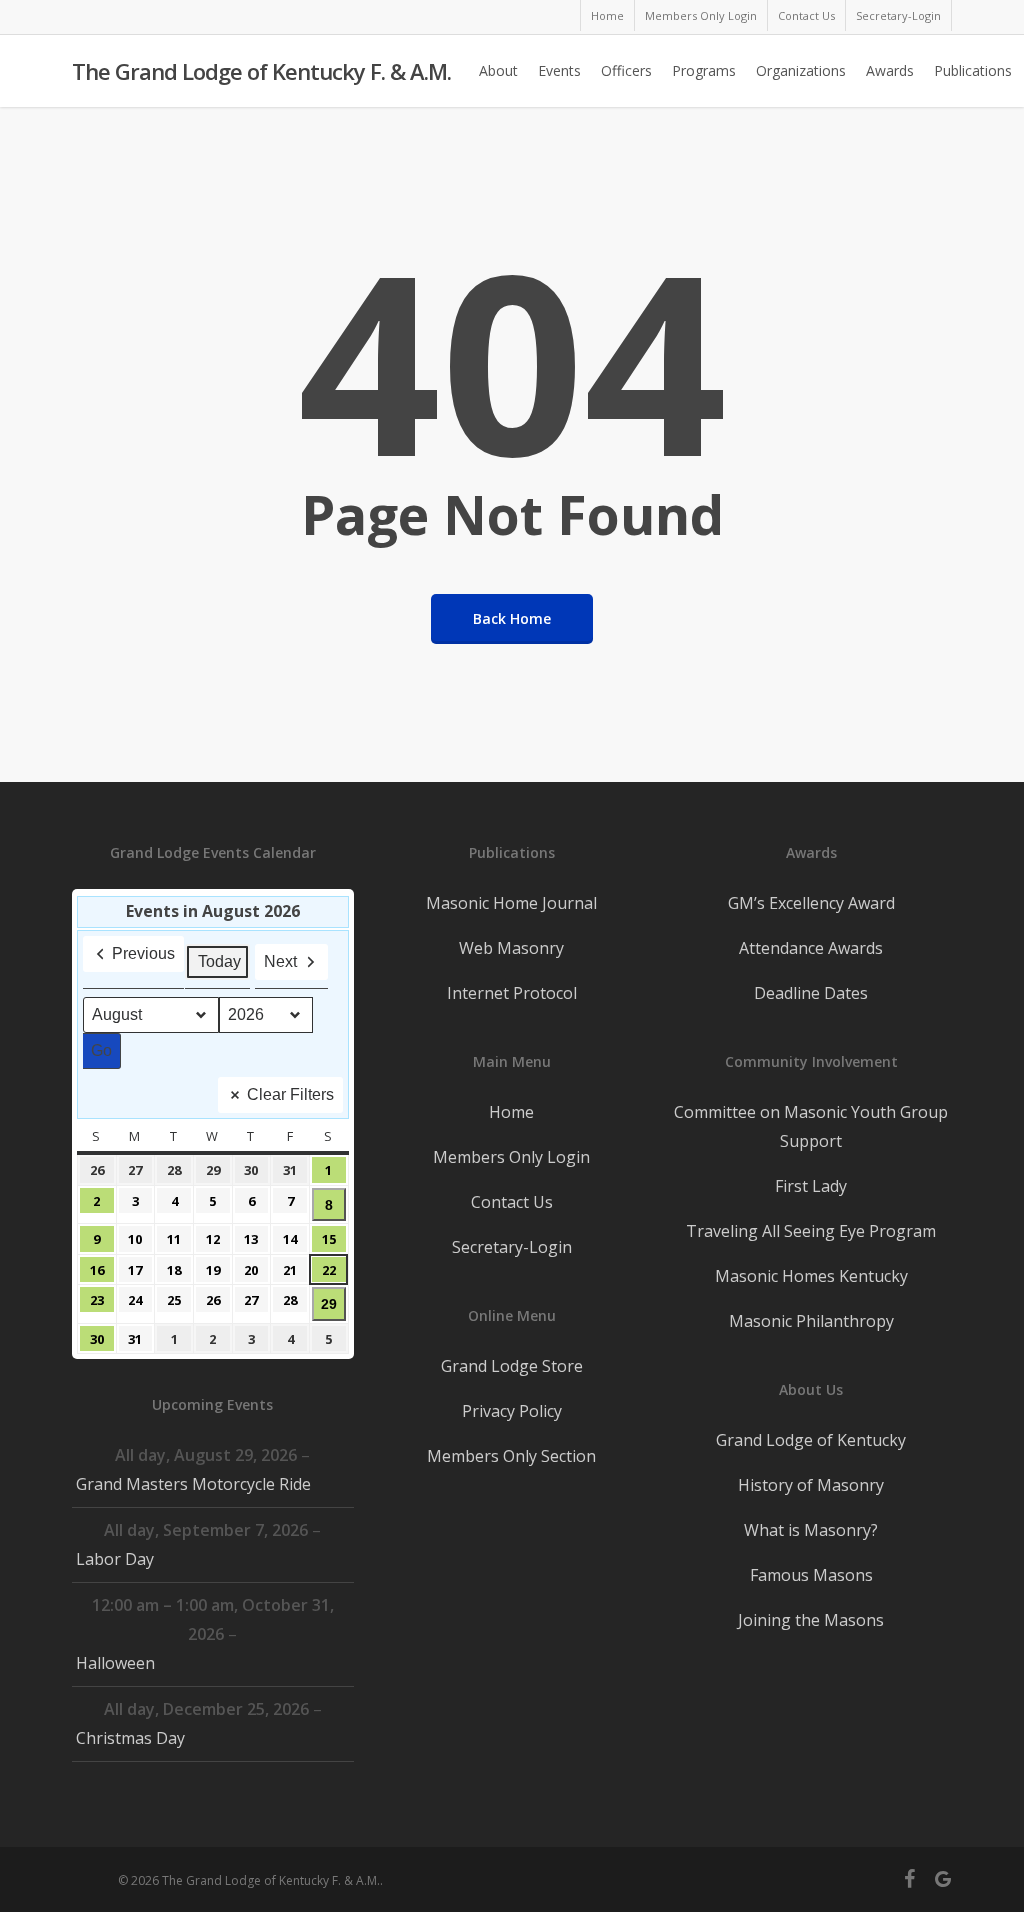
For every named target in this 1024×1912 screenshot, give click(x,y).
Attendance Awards (811, 948)
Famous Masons (811, 1575)
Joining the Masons (811, 1620)
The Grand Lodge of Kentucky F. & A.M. (261, 71)
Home (511, 1112)
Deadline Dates (811, 993)
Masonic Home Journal (511, 903)
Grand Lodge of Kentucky (811, 1440)
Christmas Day (130, 1738)
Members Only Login (511, 1157)
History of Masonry (811, 1485)
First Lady (811, 1186)
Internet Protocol (512, 993)
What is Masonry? (811, 1530)
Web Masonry (511, 948)
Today (219, 961)
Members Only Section (511, 1456)
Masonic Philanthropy (811, 1321)
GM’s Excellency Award (811, 903)
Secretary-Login (512, 1247)
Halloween (115, 1663)
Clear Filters (290, 1094)
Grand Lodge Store (512, 1366)
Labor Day (115, 1559)
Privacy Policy (512, 1411)
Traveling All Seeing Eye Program (811, 1231)
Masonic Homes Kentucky (811, 1276)
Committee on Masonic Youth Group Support (811, 1126)
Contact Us (512, 1202)
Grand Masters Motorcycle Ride (193, 1484)
